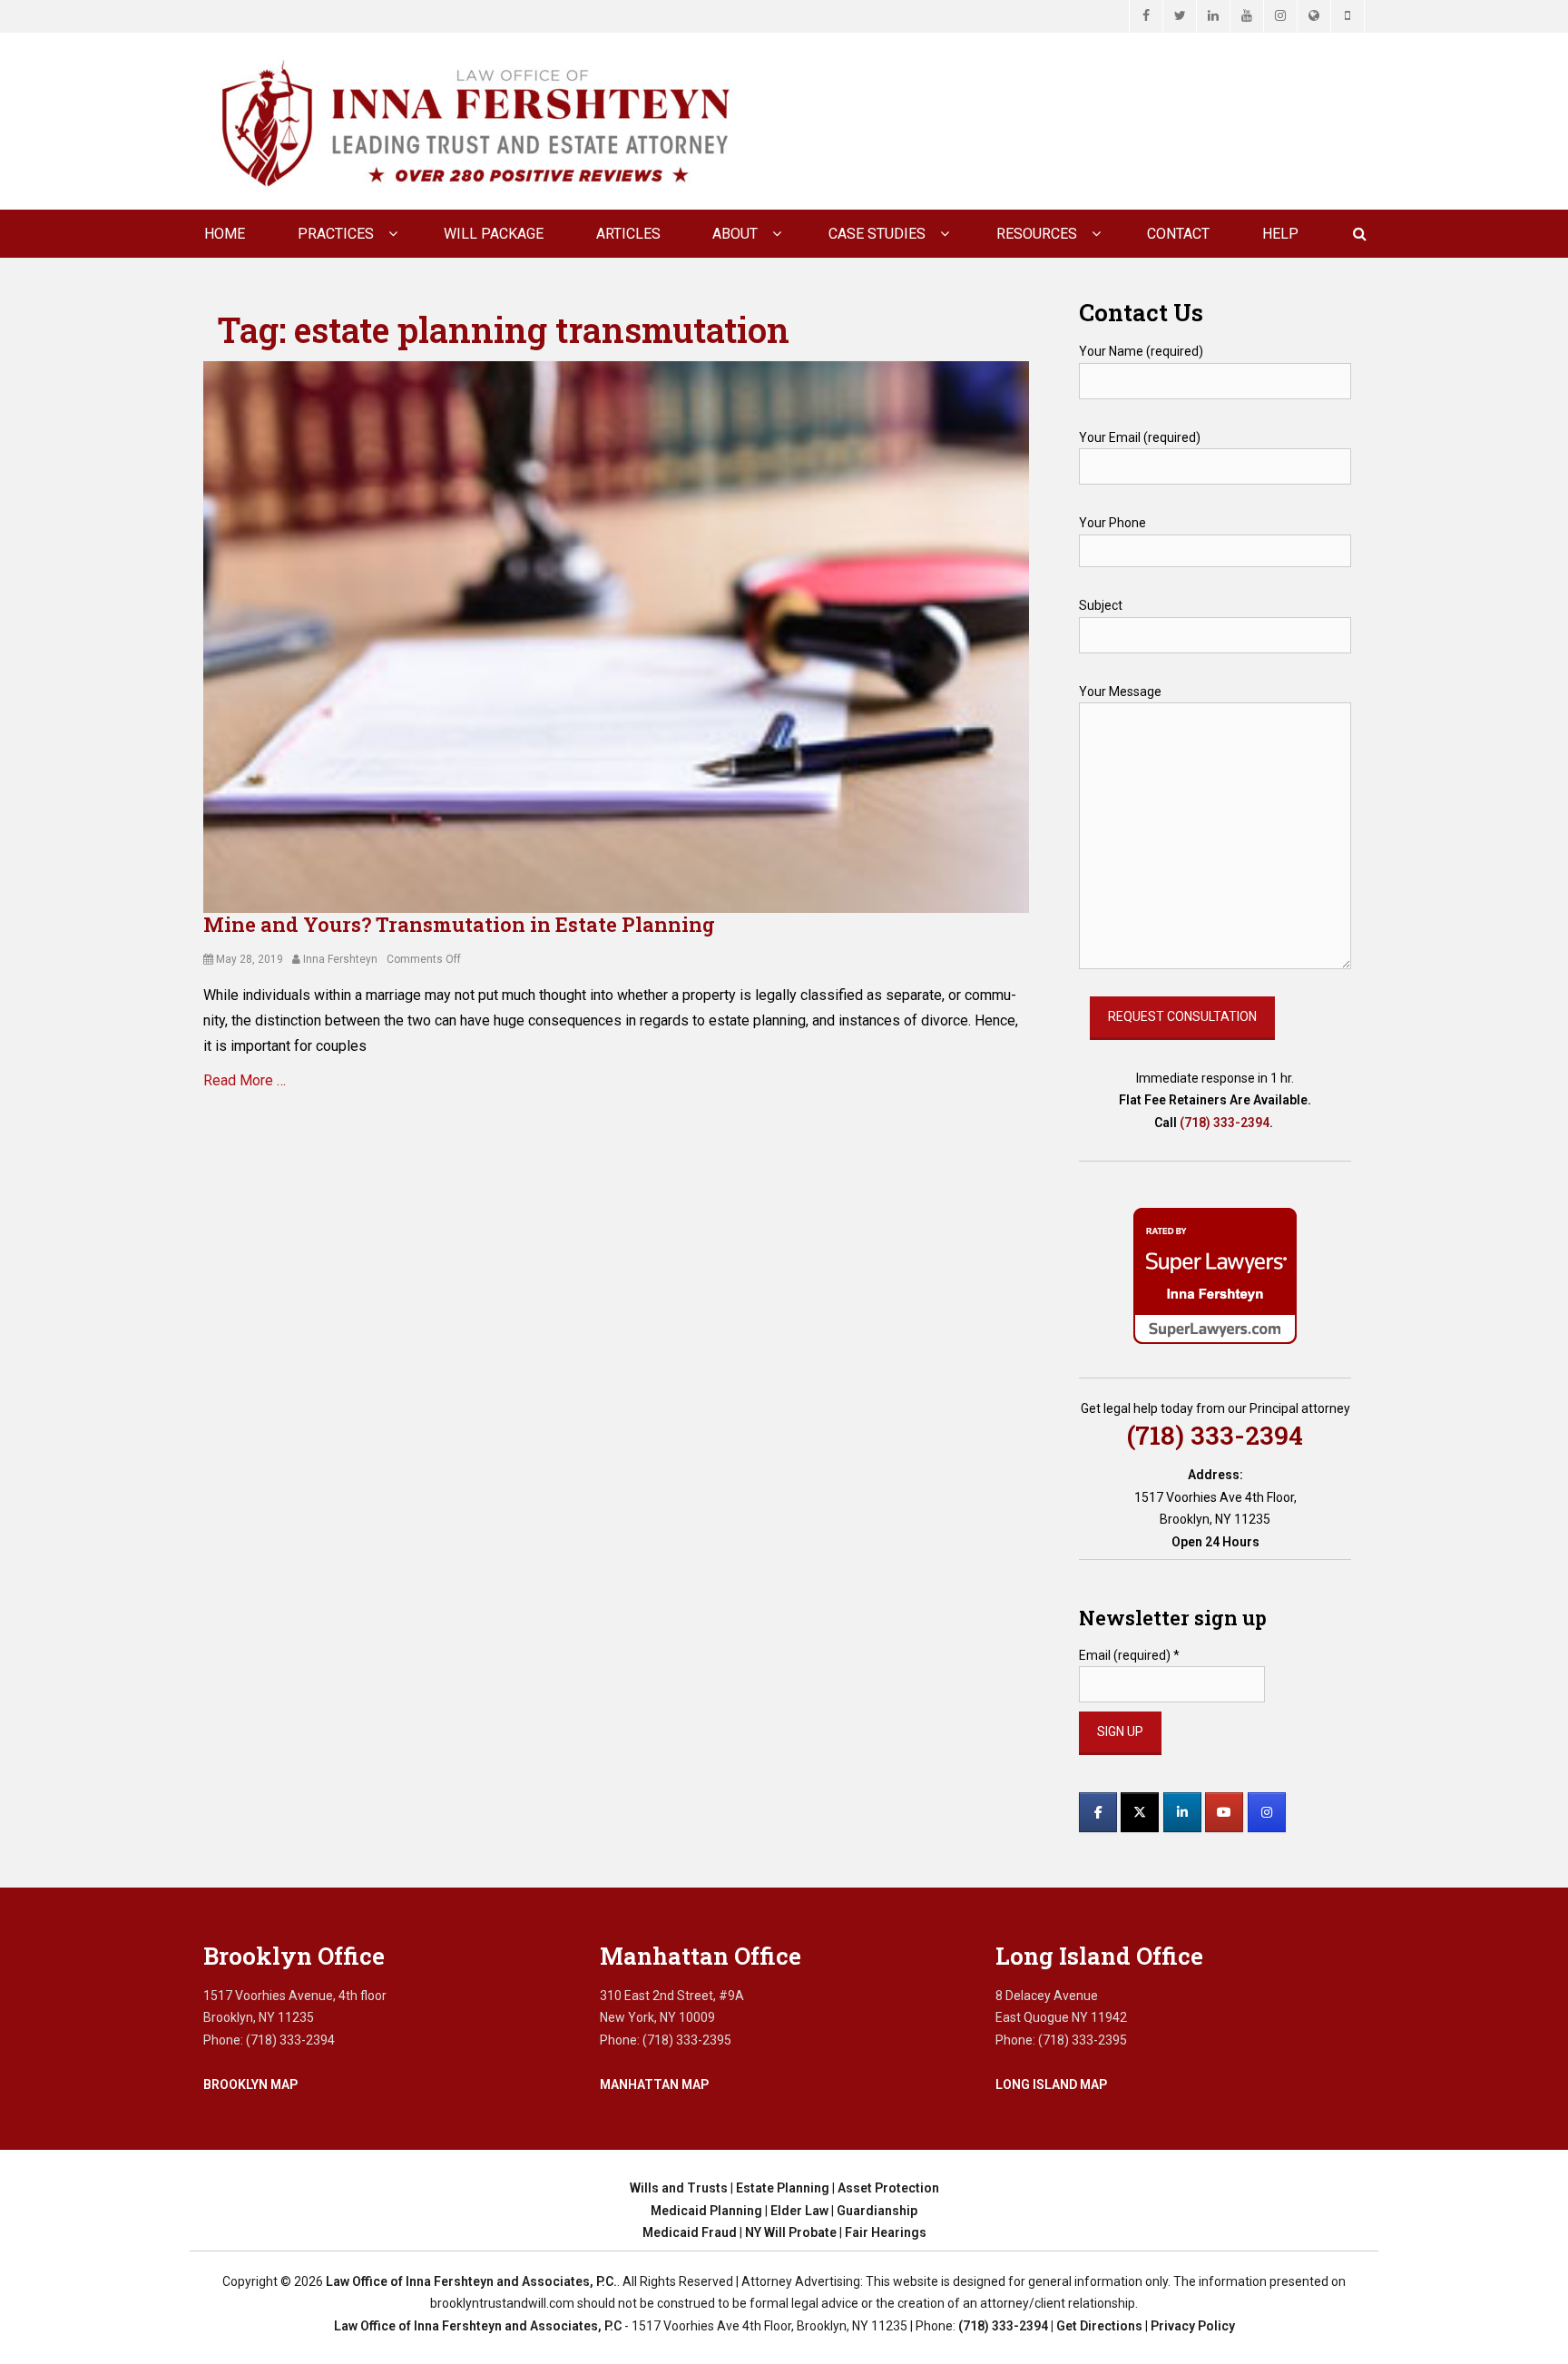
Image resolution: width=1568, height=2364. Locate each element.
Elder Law (799, 2211)
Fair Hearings (886, 2232)
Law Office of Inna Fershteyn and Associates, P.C (478, 2326)
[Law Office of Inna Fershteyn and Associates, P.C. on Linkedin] (1182, 1812)
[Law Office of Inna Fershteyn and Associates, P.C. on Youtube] (1224, 1812)
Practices (336, 234)
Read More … (245, 1080)
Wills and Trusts (679, 2188)
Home (225, 234)
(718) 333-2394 (1225, 1123)
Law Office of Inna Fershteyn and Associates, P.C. (471, 2281)
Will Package (494, 234)
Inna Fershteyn (340, 959)
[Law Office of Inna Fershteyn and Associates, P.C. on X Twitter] (1140, 1812)
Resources (1037, 234)
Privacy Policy (1193, 2326)
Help (1280, 234)
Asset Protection (888, 2188)
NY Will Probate (791, 2232)
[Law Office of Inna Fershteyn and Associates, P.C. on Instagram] (1267, 1812)
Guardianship (877, 2211)
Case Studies (877, 234)
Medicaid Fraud (690, 2232)
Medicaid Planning (706, 2211)
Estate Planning (783, 2188)
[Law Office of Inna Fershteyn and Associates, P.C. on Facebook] (1098, 1812)
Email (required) (1129, 1655)
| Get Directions (1095, 2326)
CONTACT (1178, 234)
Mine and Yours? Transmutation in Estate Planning (459, 924)
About (735, 234)
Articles (628, 234)
